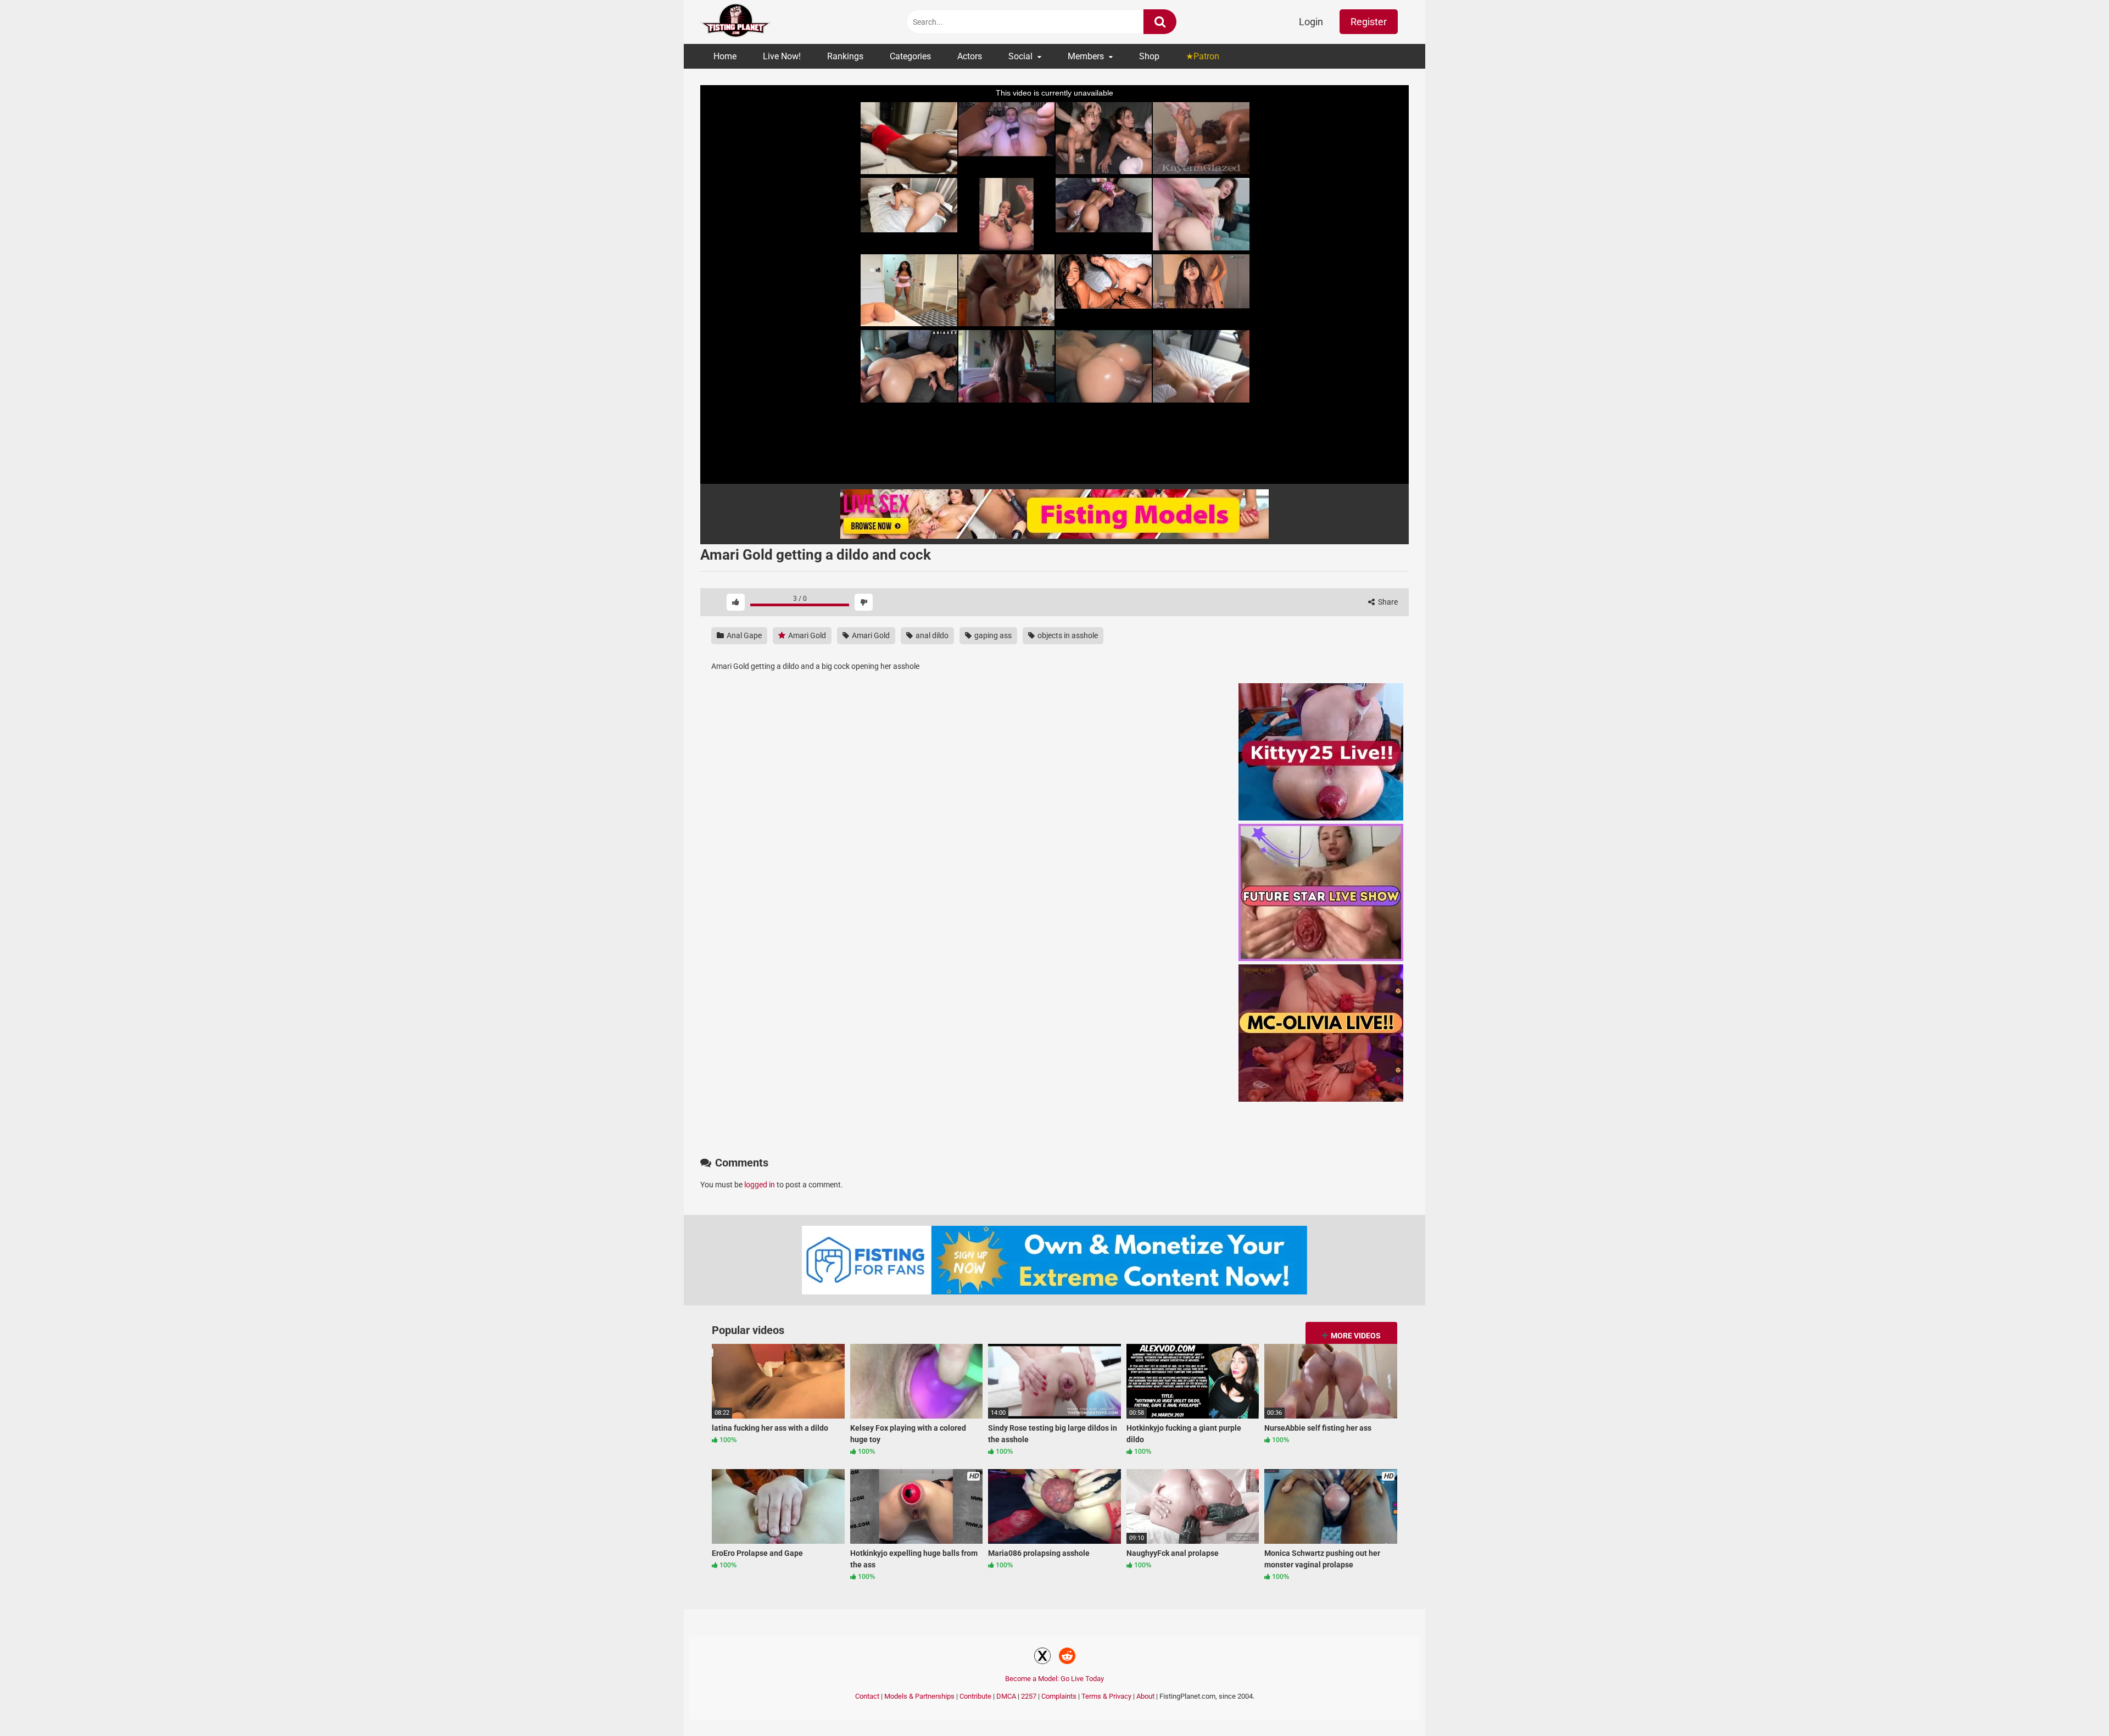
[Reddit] (1067, 1657)
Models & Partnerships (919, 1696)
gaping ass (992, 635)
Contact (867, 1696)
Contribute (975, 1696)
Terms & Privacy (1106, 1696)
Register (1369, 22)
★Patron (1203, 56)
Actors (970, 56)
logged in (760, 1185)
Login (1311, 22)
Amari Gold (806, 635)
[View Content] (736, 22)
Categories (910, 56)
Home (725, 56)
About (1145, 1696)
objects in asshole (1067, 635)
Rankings (845, 56)
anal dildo (931, 635)
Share (1387, 602)
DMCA (1006, 1696)
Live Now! (782, 56)
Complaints (1059, 1696)
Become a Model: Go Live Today (1054, 1679)
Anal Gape (743, 635)
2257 (1029, 1696)
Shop (1149, 56)
